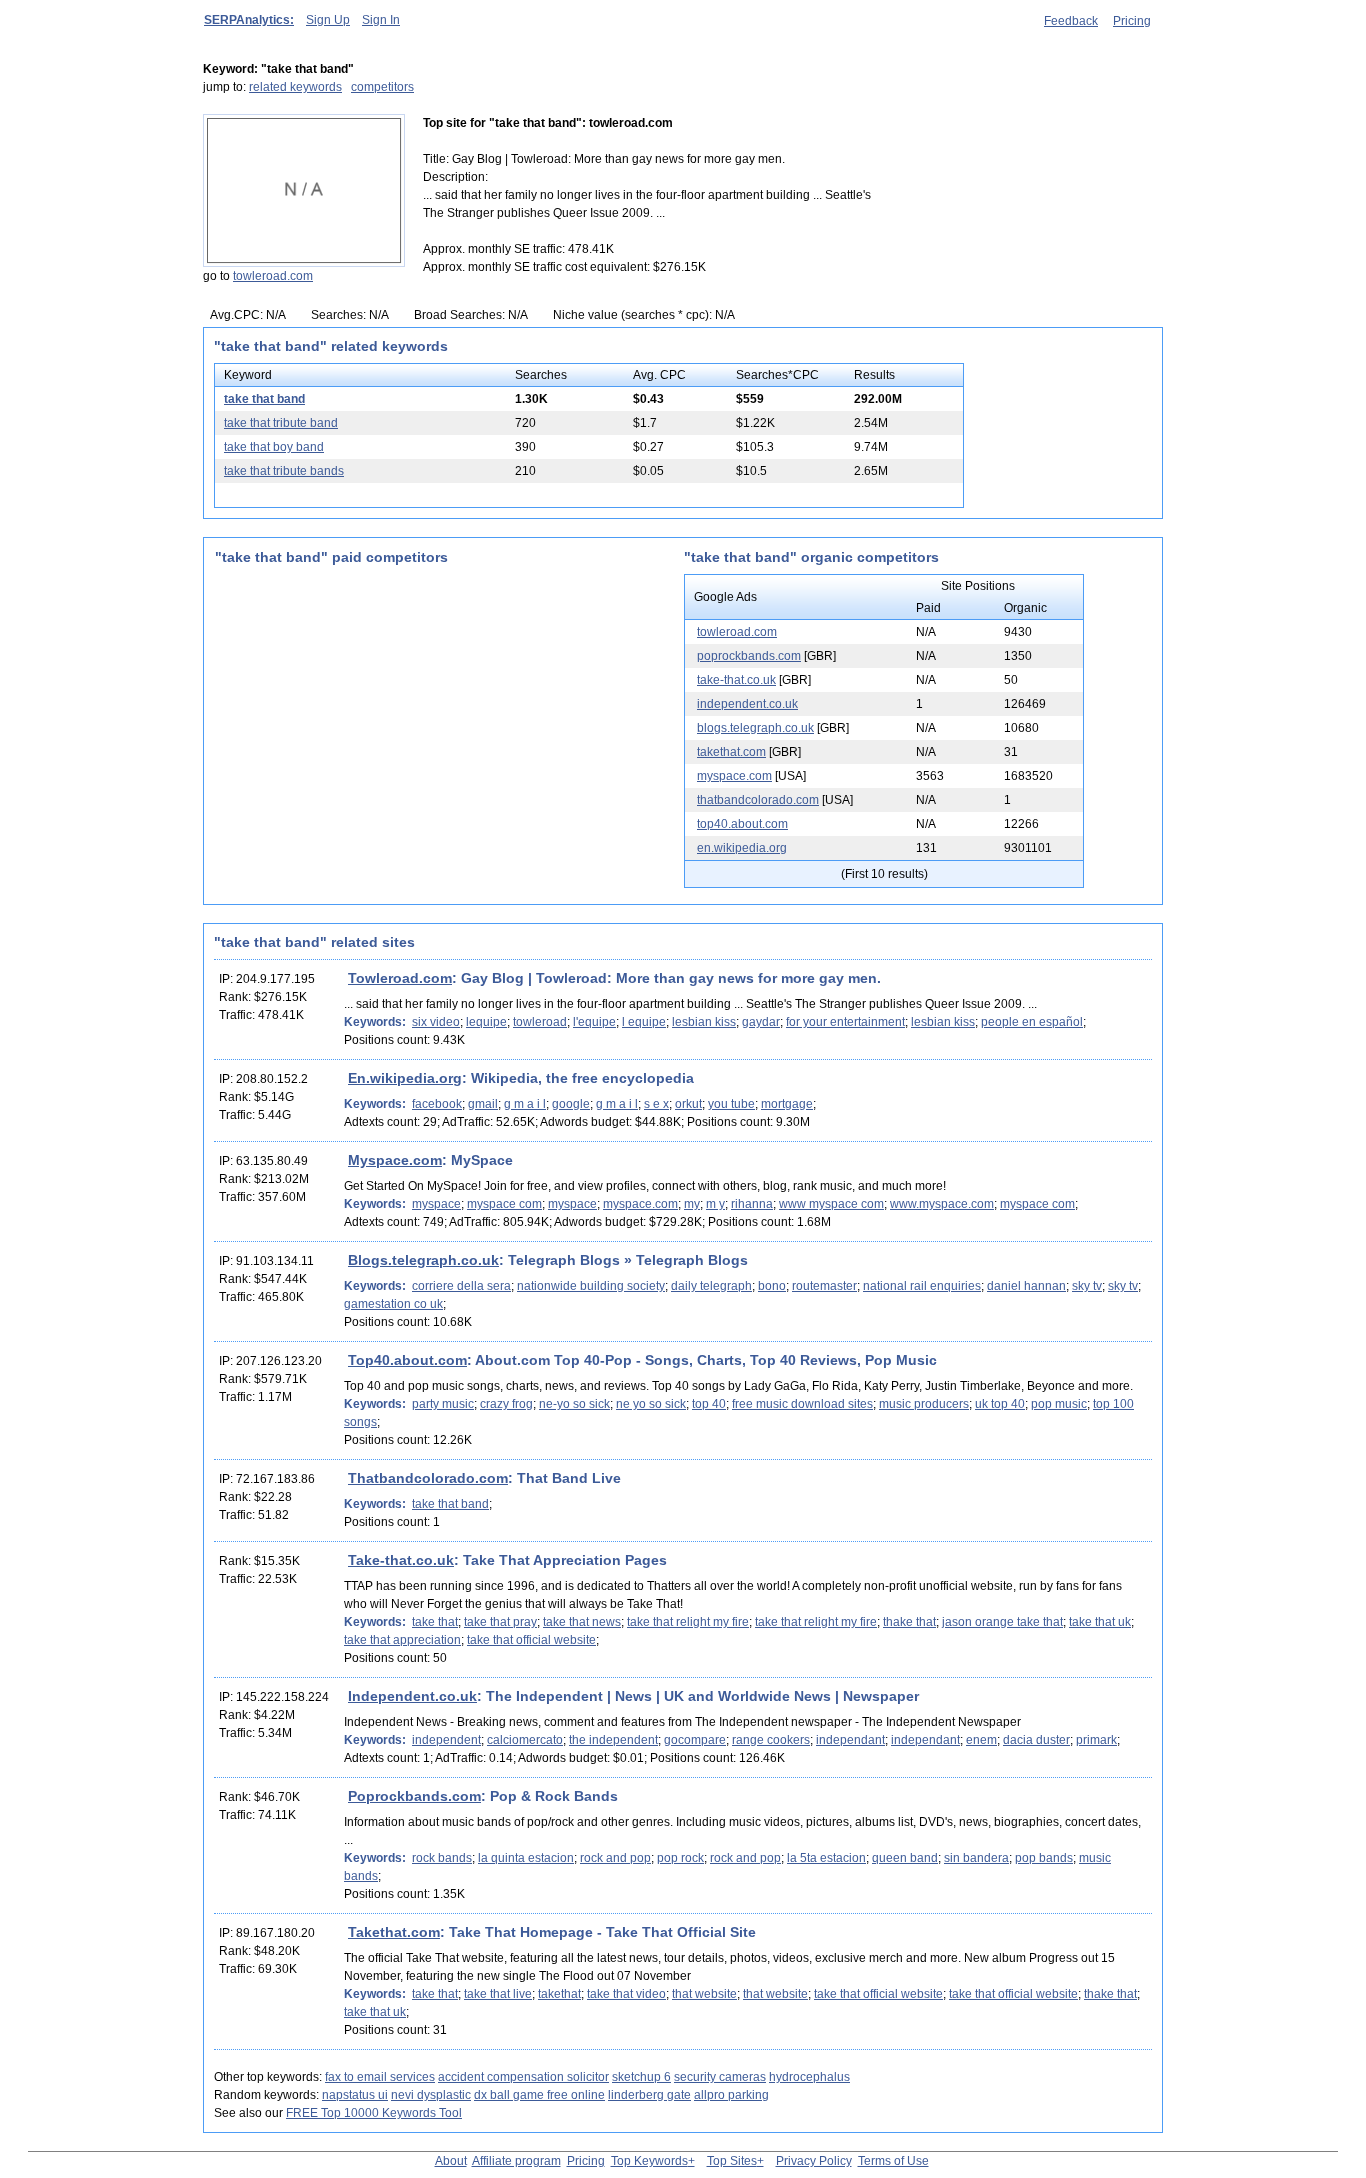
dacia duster (1036, 1740)
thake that (909, 1622)
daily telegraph (711, 1286)
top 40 (709, 1404)
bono (772, 1286)
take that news (582, 1622)
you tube (731, 1104)
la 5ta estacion (826, 1858)
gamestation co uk (393, 1304)
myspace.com (734, 776)
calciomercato (525, 1740)
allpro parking (731, 2095)
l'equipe (594, 1022)
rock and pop (615, 1858)
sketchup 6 (641, 2077)
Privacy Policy (814, 2161)
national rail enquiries (922, 1286)
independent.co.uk (747, 704)
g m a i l (525, 1104)
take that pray (500, 1622)
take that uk (1100, 1622)
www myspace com (831, 1204)
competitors (382, 87)
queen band (905, 1858)
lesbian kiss (704, 1022)
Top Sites (732, 2161)
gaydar (761, 1022)
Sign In (381, 20)
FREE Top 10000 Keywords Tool (374, 2113)
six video (436, 1022)
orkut (688, 1104)
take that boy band (274, 447)
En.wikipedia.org (405, 1078)
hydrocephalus (809, 2077)
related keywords (295, 87)
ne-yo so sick (574, 1404)
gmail (483, 1104)
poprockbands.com (749, 656)
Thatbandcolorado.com (428, 1478)
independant (850, 1740)
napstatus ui (355, 2095)
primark (1096, 1740)
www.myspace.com (942, 1204)
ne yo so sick (651, 1404)
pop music (1059, 1404)
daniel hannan (1026, 1286)
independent (446, 1740)
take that (435, 1622)
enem (981, 1740)
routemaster (824, 1286)
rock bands (442, 1858)
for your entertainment (845, 1022)
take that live (498, 1994)
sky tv (1087, 1286)
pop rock (680, 1858)
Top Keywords (649, 2161)
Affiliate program (516, 2161)
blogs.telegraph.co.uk (755, 728)
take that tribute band (281, 423)
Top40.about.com (407, 1360)
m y (715, 1204)
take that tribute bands (284, 471)
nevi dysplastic (431, 2095)
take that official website (531, 1640)
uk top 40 (1000, 1404)
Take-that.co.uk (401, 1560)
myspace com (504, 1204)
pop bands (1044, 1858)
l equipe (644, 1022)
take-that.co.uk (736, 680)
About (451, 2161)
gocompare (695, 1740)
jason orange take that (1002, 1622)
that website (704, 1994)
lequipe (486, 1022)
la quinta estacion (526, 1858)
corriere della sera (461, 1286)
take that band (264, 399)
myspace (436, 1204)
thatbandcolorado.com (758, 800)
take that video (626, 1994)
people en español (1032, 1022)
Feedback (1071, 21)
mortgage (787, 1104)
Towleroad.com (400, 978)
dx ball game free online (539, 2095)
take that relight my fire (688, 1622)
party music (443, 1404)
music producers (924, 1404)
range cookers (771, 1740)
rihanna (752, 1204)
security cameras (720, 2077)
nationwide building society (591, 1286)
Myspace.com (395, 1160)
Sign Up (328, 20)
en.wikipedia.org (742, 848)
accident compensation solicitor (523, 2077)
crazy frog (506, 1404)
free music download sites (802, 1404)
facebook (437, 1104)
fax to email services (380, 2077)
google (571, 1104)
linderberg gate (649, 2095)
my (692, 1204)
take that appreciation (402, 1640)
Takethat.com (394, 1932)
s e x (656, 1104)
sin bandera (976, 1858)
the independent (613, 1740)
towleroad (540, 1022)
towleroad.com (273, 276)
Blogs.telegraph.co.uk (423, 1260)
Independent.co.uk (412, 1696)
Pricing (1132, 21)
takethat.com (731, 752)
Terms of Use (893, 2161)
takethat (559, 1994)
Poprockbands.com (414, 1796)
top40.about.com (742, 824)
